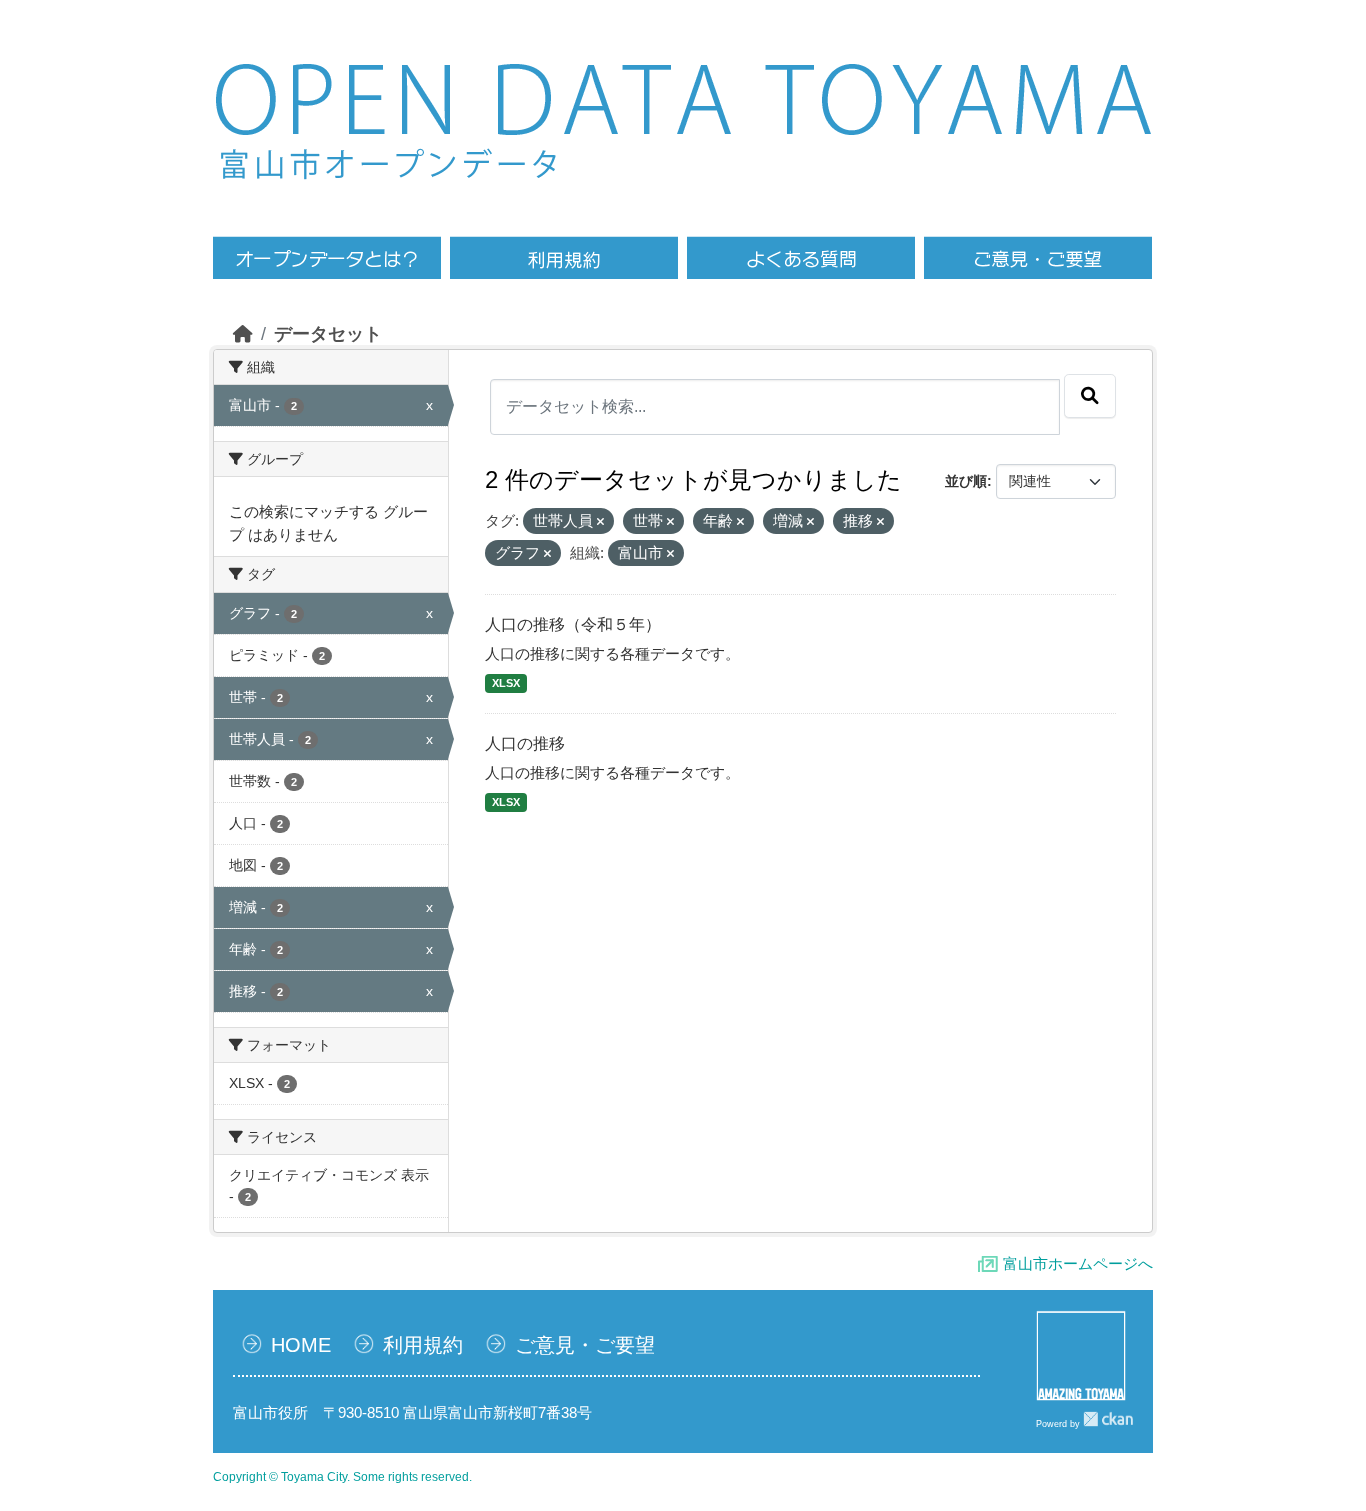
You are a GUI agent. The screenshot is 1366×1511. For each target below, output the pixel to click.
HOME (301, 1345)
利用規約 (423, 1345)
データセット (328, 334)
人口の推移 (525, 743)
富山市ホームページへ (1078, 1263)
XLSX (506, 683)
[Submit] (1090, 396)
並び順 (966, 481)
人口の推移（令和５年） (573, 624)
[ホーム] (243, 334)
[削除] (600, 522)
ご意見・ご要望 (585, 1345)
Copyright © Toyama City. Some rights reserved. (342, 1477)
